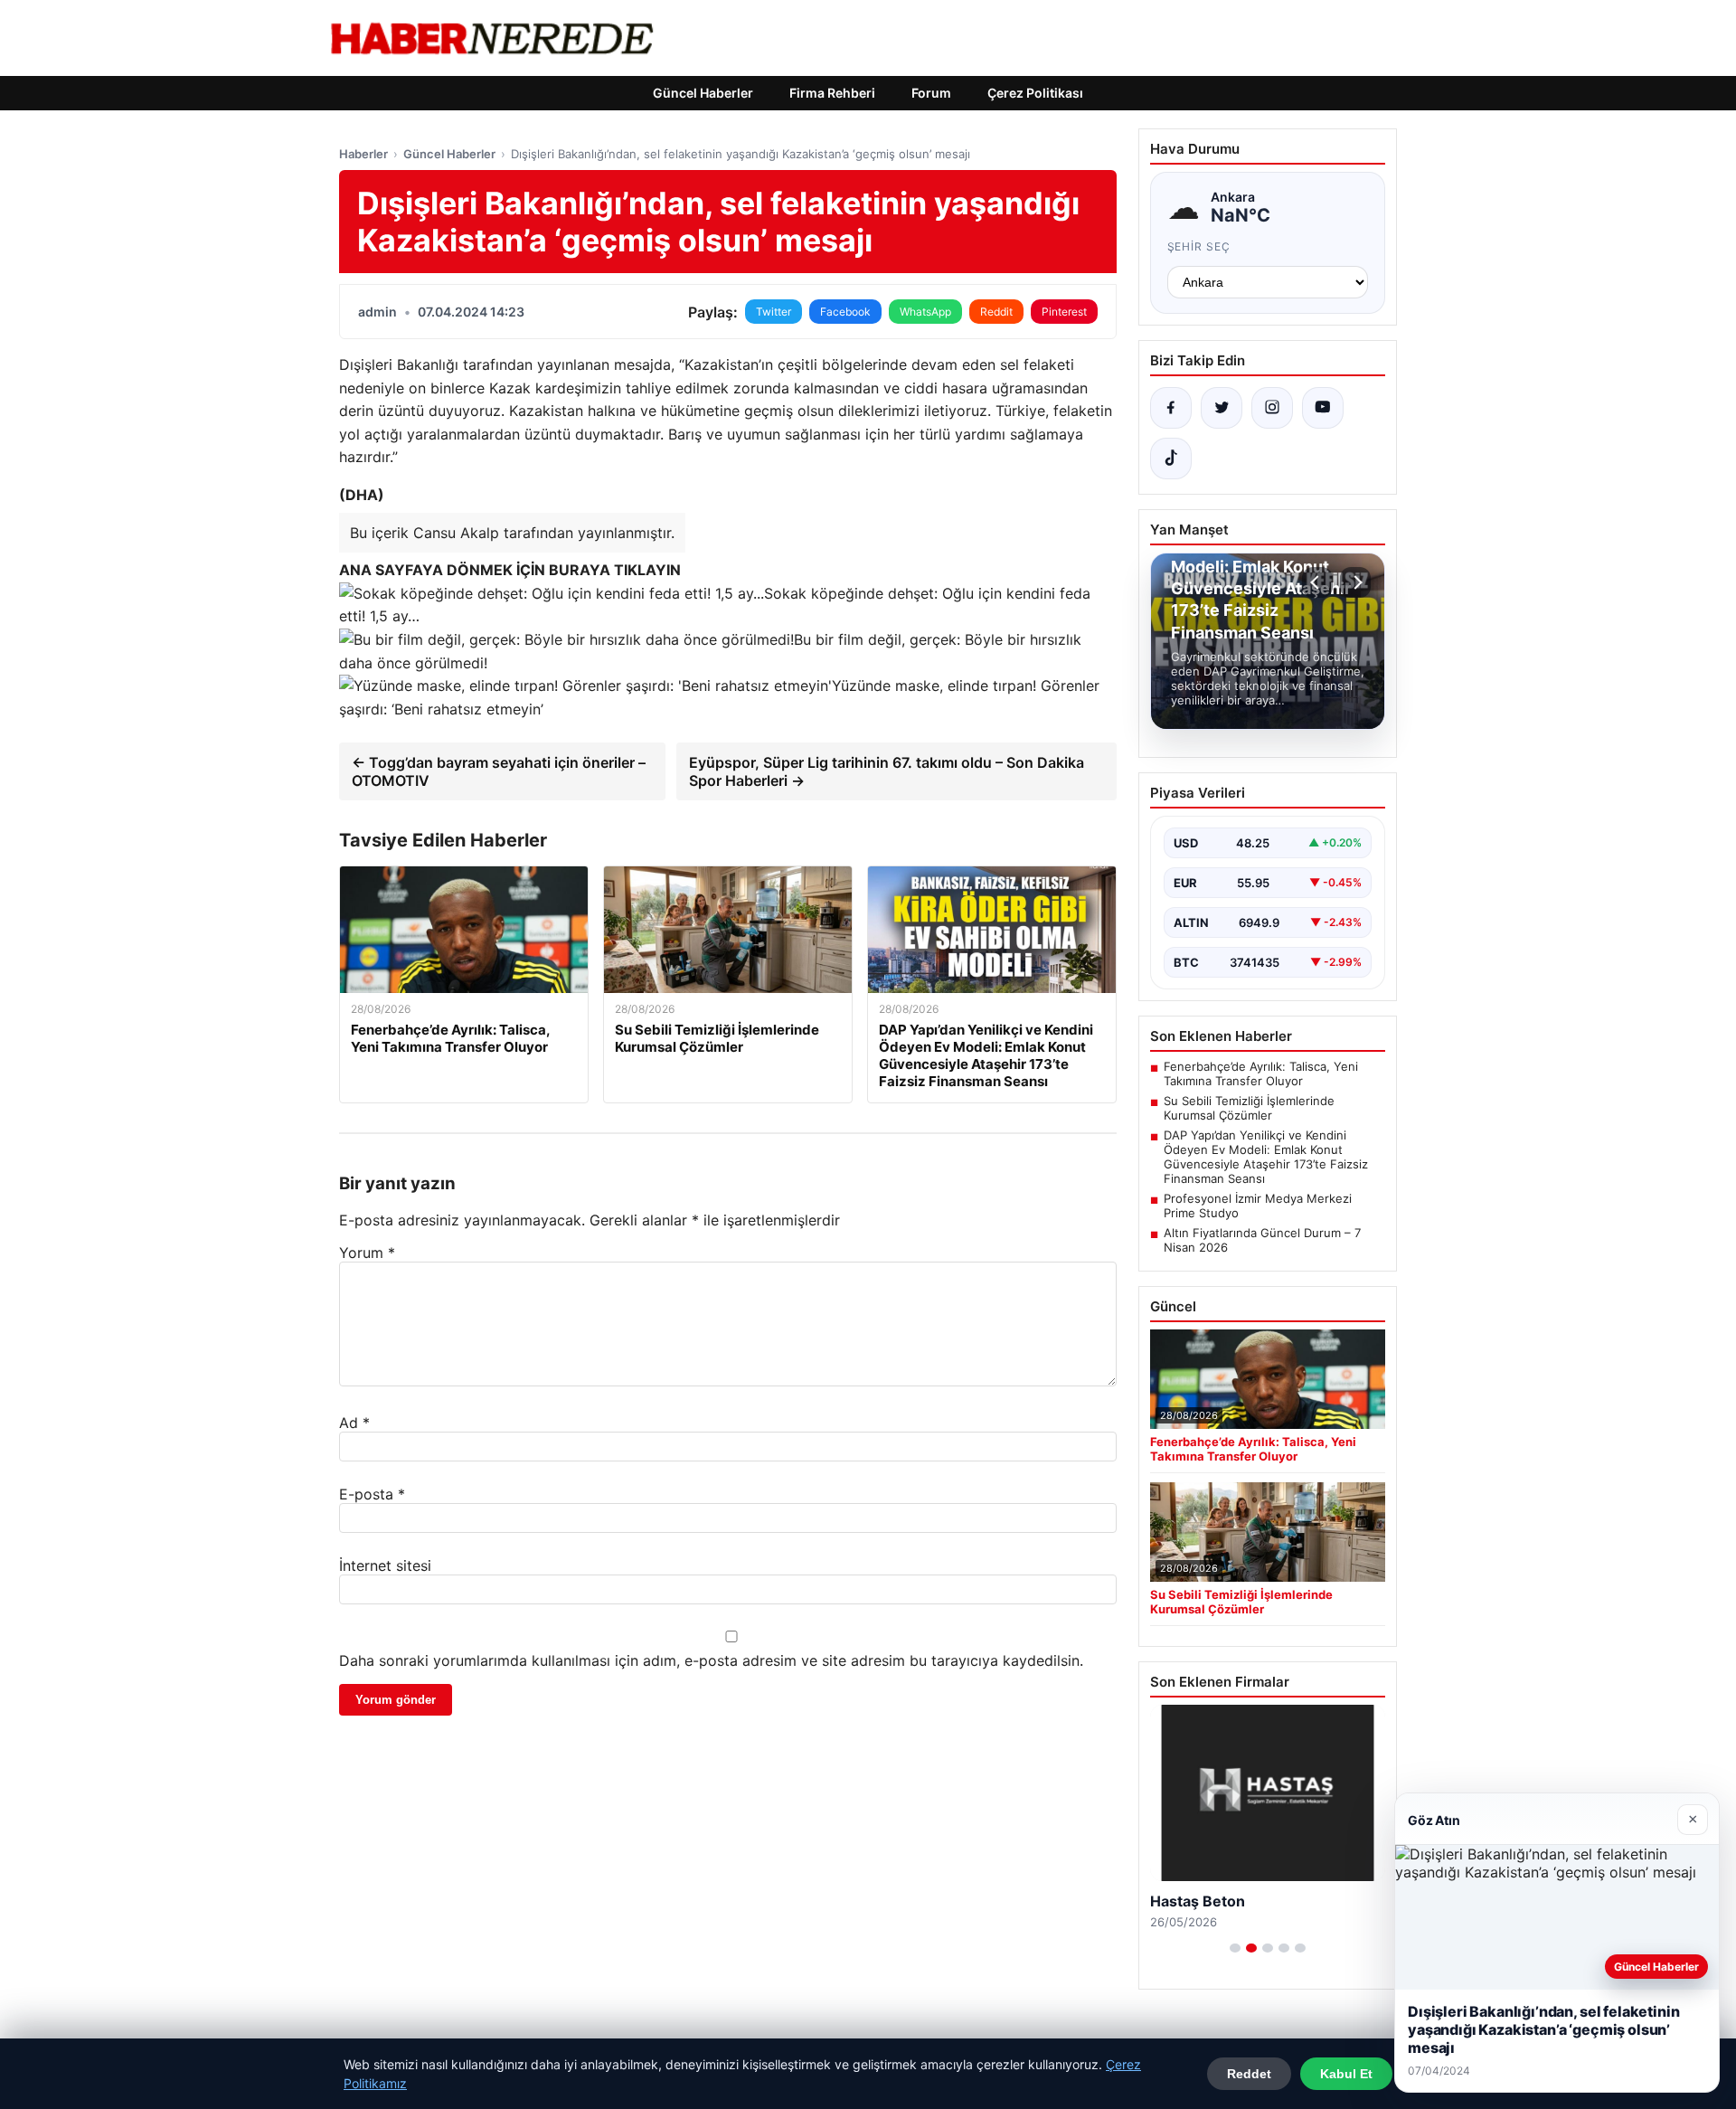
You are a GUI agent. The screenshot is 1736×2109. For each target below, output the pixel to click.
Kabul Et (1346, 2074)
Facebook (845, 312)
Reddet (1249, 2074)
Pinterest (1064, 312)
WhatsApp (925, 312)
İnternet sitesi (385, 1565)
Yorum (367, 1253)
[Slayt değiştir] (1235, 1948)
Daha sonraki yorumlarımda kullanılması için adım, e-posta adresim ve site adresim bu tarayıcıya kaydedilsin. (711, 1660)
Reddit (996, 312)
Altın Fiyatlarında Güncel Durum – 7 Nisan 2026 (1262, 1240)
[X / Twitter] (1222, 408)
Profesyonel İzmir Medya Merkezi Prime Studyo (1258, 1206)
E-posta (372, 1494)
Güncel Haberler (703, 93)
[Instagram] (1272, 408)
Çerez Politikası (1035, 93)
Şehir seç (1199, 246)
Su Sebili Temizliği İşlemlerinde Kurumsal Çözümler (1249, 1108)
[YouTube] (1323, 408)
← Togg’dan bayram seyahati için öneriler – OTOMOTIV (499, 771)
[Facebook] (1171, 408)
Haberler (363, 154)
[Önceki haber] (1317, 582)
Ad (354, 1423)
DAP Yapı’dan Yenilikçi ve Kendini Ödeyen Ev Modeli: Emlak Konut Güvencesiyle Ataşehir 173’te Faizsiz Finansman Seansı (1266, 1157)
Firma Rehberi (832, 93)
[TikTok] (1171, 459)
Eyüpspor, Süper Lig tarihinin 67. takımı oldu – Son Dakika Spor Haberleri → (887, 771)
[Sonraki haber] (1355, 582)
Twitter (774, 312)
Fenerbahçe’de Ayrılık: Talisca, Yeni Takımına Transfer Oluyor (1261, 1073)
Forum (931, 93)
